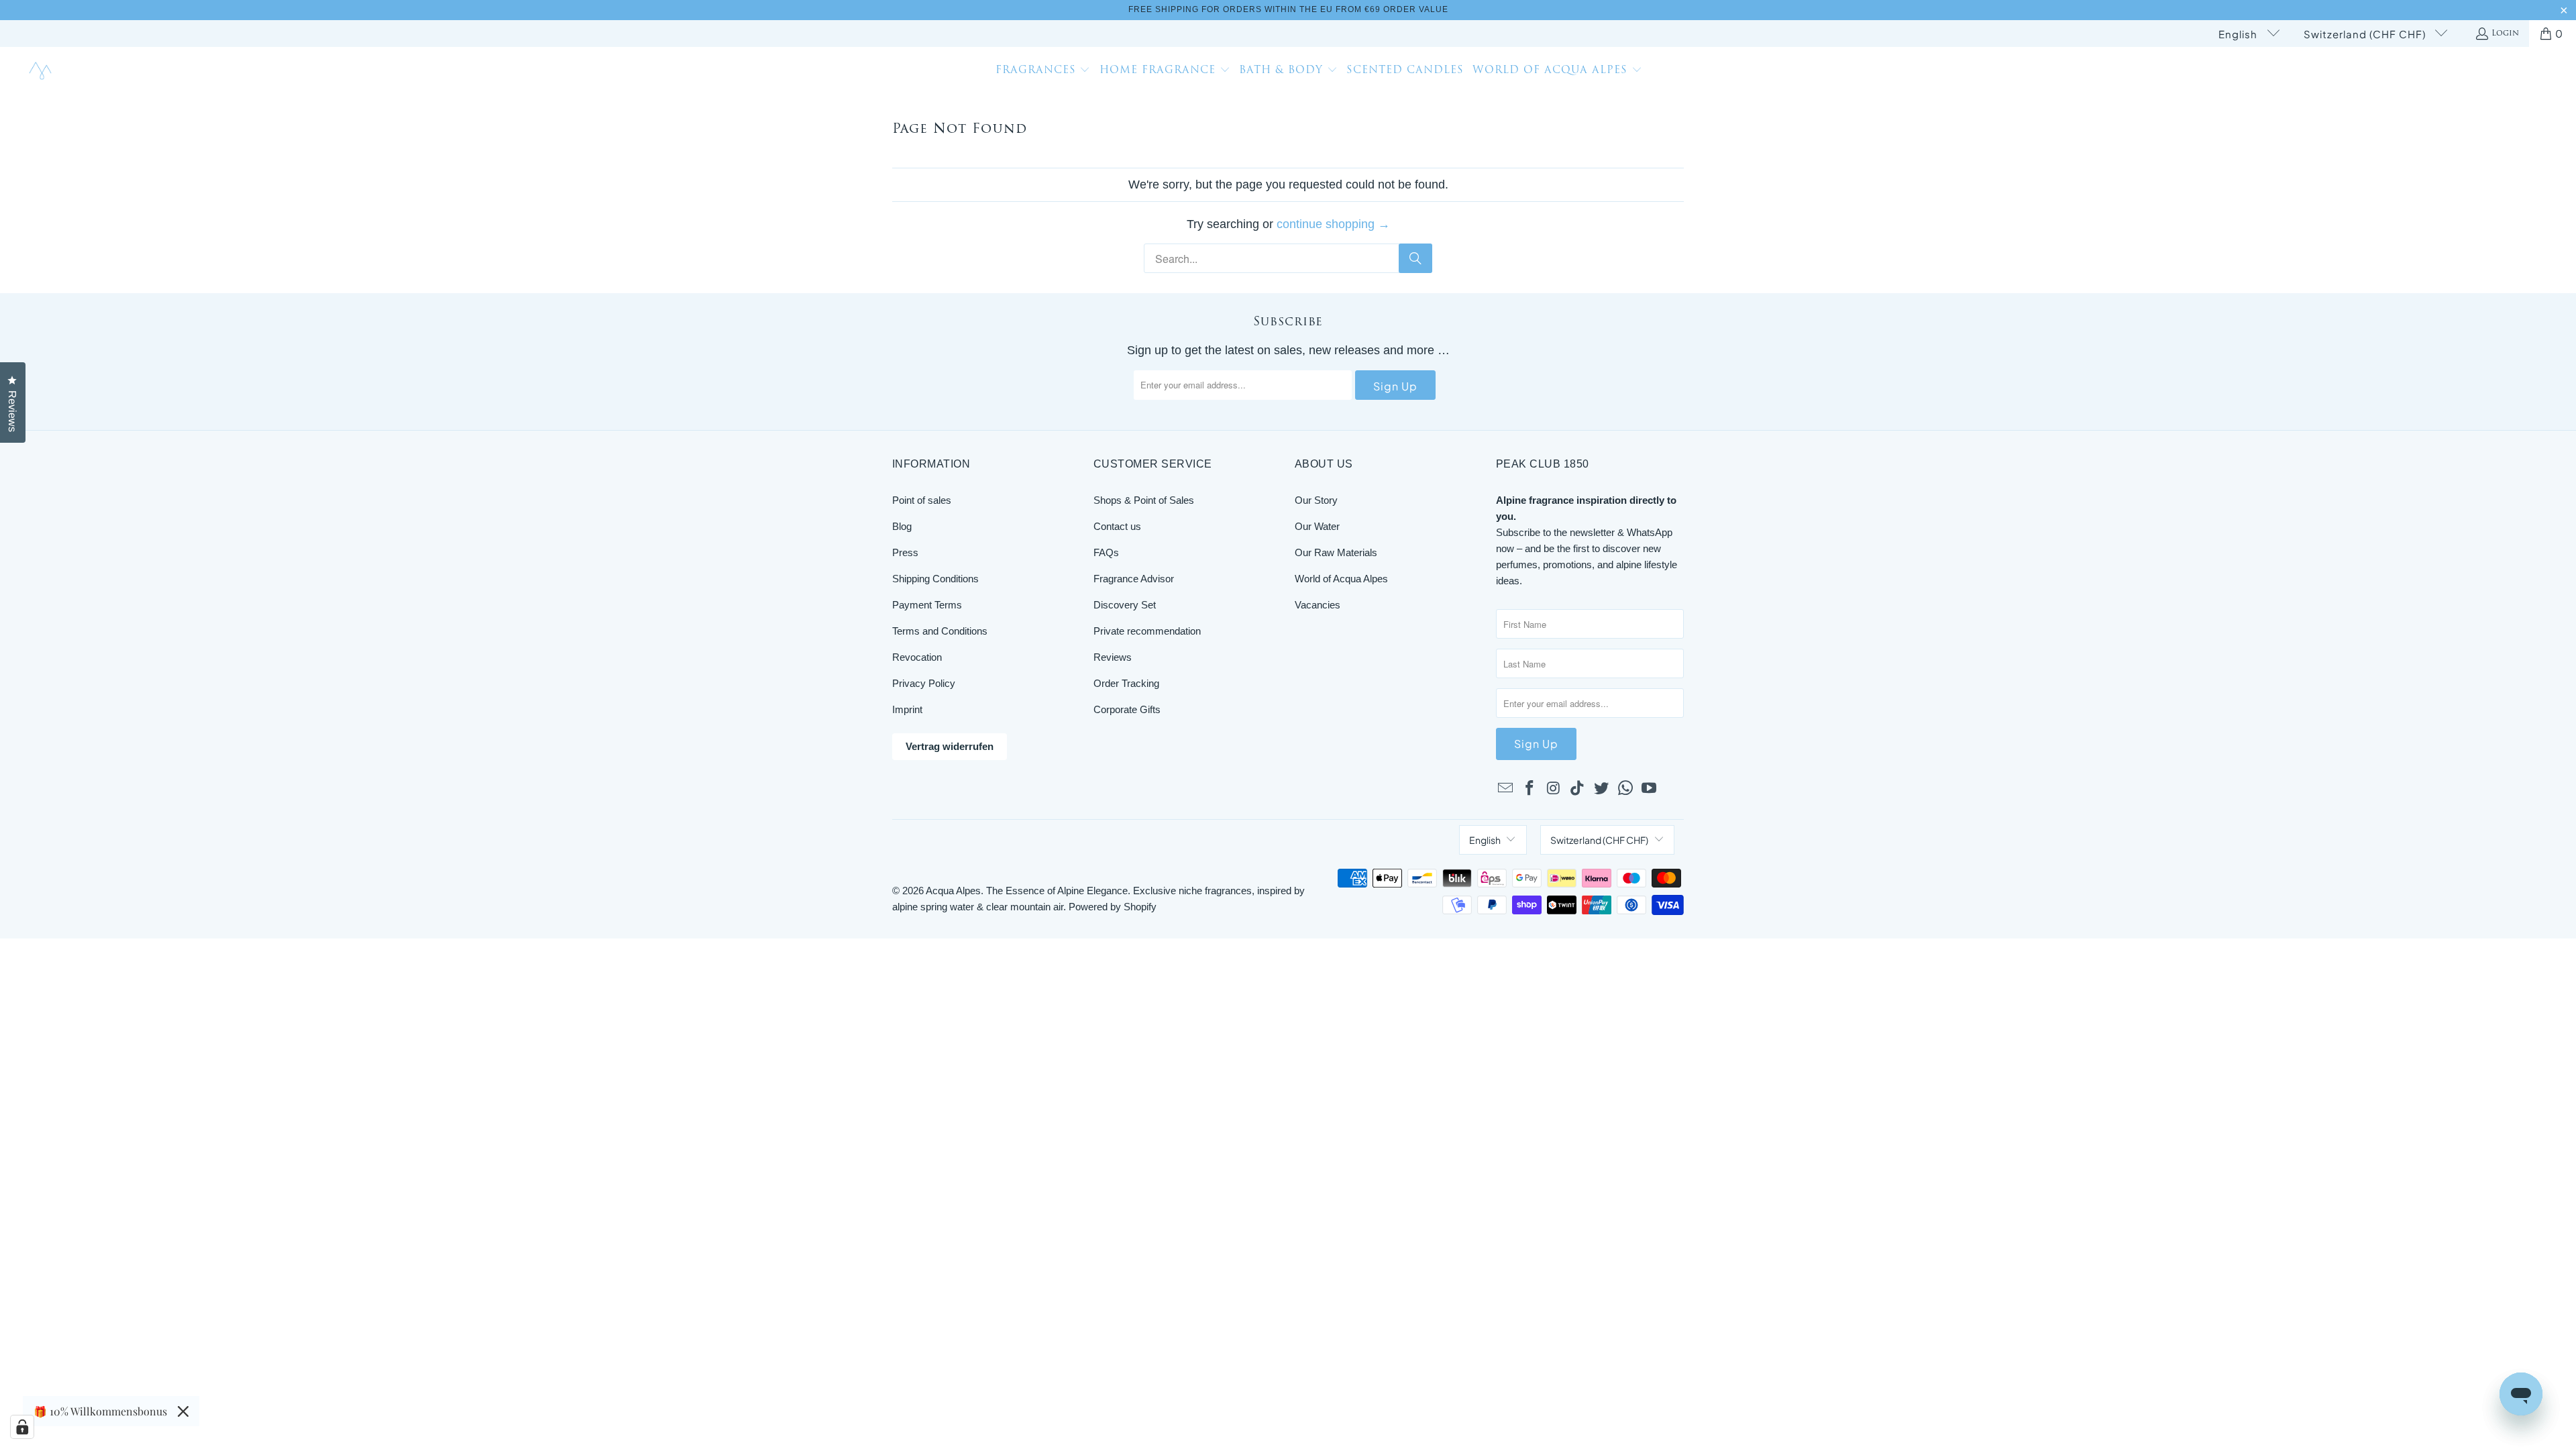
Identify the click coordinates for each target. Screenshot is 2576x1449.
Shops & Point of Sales (1144, 500)
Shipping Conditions (935, 579)
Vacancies (1318, 605)
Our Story (1316, 500)
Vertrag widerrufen (950, 746)
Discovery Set (1125, 605)
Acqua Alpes (953, 891)
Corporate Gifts (1127, 709)
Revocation (917, 657)
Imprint (907, 709)
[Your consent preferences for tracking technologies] (22, 1427)
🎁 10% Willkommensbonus (100, 1411)
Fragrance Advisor (1134, 579)
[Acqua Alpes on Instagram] (1554, 789)
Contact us (1117, 526)
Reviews (1113, 657)
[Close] (183, 1411)
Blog (902, 526)
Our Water (1317, 526)
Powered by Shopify (1113, 907)
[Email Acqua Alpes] (1506, 789)
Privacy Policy (924, 683)
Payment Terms (927, 605)
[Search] (1415, 258)
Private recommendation (1147, 631)
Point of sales (922, 500)
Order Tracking (1126, 683)
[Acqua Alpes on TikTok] (1578, 789)
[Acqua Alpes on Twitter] (1602, 789)
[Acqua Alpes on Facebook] (1530, 789)
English (2239, 34)
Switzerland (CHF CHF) (2366, 34)
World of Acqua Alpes (1341, 579)
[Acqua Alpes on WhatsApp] (1625, 789)
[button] (1043, 72)
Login (2505, 34)
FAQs (1106, 552)
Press (905, 552)
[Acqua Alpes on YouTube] (1650, 789)
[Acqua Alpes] (42, 71)
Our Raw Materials (1336, 552)
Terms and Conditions (940, 631)
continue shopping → (1333, 224)
